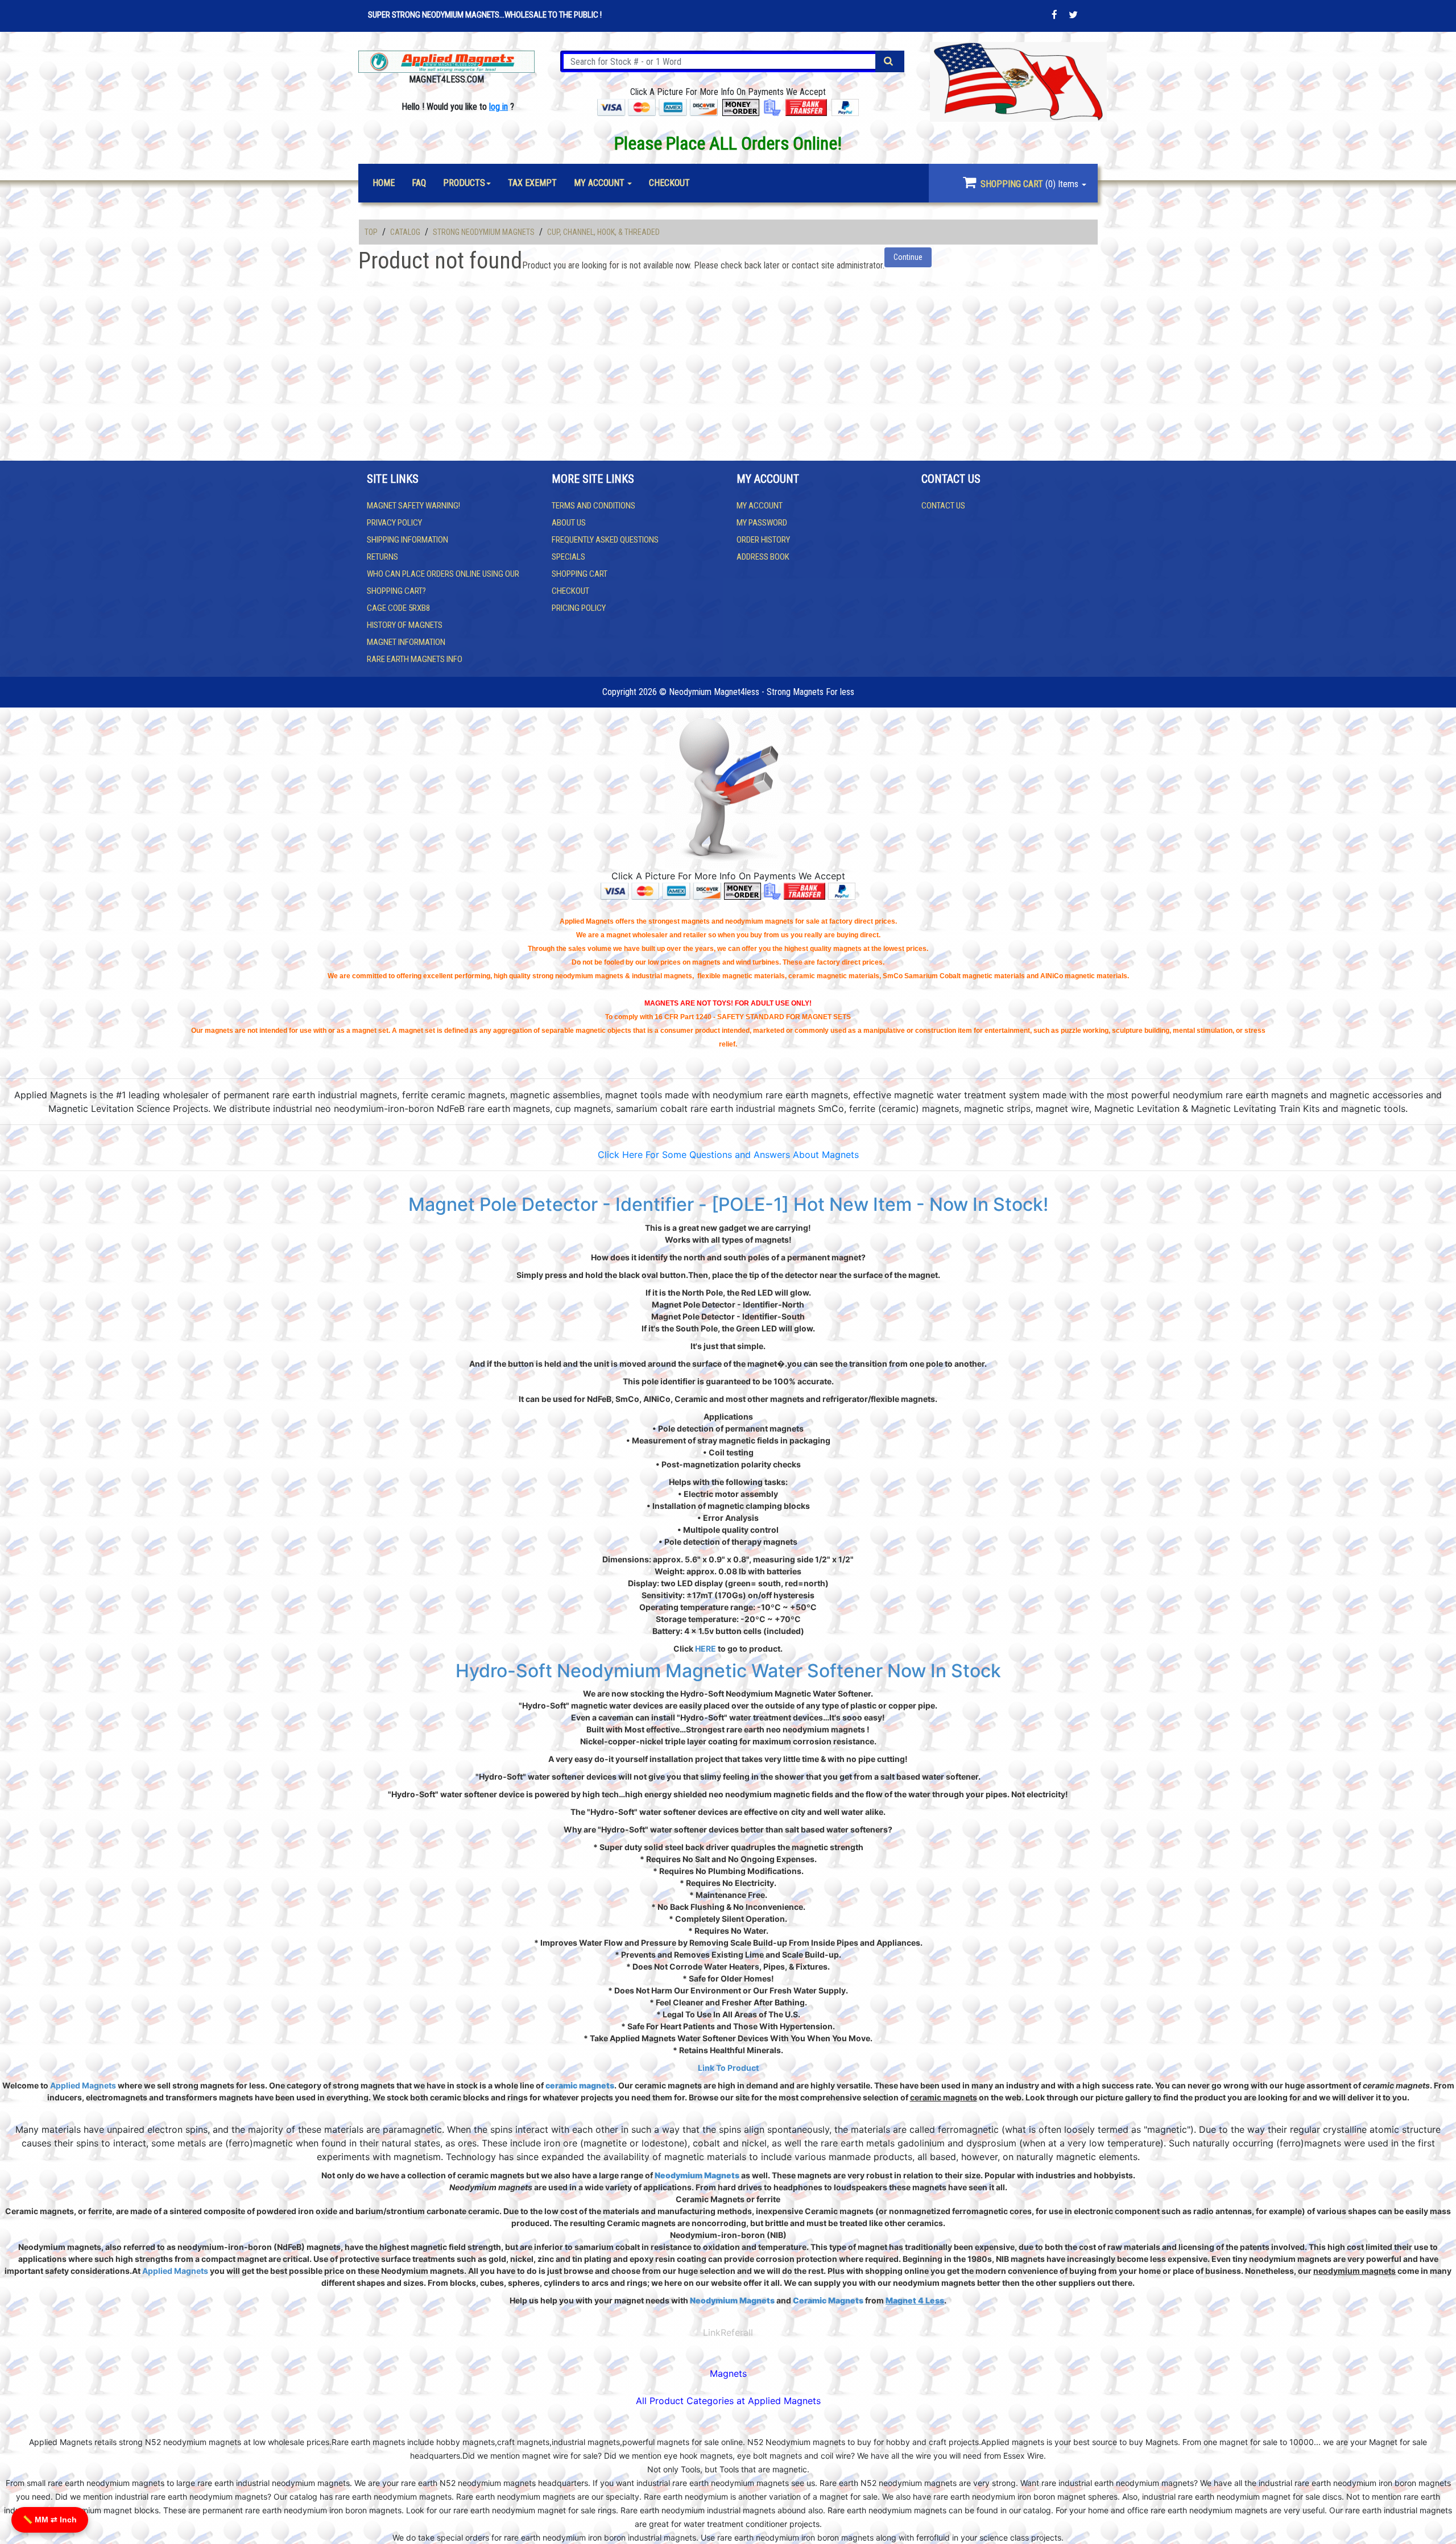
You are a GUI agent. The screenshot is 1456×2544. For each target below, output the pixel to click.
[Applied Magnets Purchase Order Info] (772, 891)
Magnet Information (406, 642)
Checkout (570, 591)
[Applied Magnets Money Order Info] (743, 891)
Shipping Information (408, 540)
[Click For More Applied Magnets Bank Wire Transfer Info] (806, 107)
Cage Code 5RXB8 (398, 608)
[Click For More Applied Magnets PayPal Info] (845, 107)
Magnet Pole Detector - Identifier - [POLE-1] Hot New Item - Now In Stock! (728, 1204)
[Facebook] (1054, 15)
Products (464, 183)
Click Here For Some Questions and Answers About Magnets (728, 1155)
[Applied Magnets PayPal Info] (842, 891)
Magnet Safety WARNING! (413, 506)
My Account (760, 506)
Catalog (405, 232)
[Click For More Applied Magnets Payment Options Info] (657, 107)
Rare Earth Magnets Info (415, 659)
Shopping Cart (580, 574)
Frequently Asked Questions (605, 540)
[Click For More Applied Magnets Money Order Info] (741, 107)
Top (371, 232)
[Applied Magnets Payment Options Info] (661, 891)
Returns (382, 557)
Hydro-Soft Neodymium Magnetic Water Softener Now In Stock (728, 1671)
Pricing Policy (579, 608)
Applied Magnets (83, 2085)
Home (384, 183)
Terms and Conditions (593, 506)
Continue (908, 257)
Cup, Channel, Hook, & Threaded (603, 232)
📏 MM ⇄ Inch (50, 2520)
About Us (569, 523)
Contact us (943, 506)
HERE (706, 1649)
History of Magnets (405, 625)
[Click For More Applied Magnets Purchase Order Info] (772, 107)
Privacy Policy (394, 523)
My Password (762, 523)
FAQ (419, 183)
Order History (763, 540)
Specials (568, 557)
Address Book (763, 557)
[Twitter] (1073, 15)
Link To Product (728, 2068)
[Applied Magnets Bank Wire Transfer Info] (804, 891)
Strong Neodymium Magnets (484, 232)
